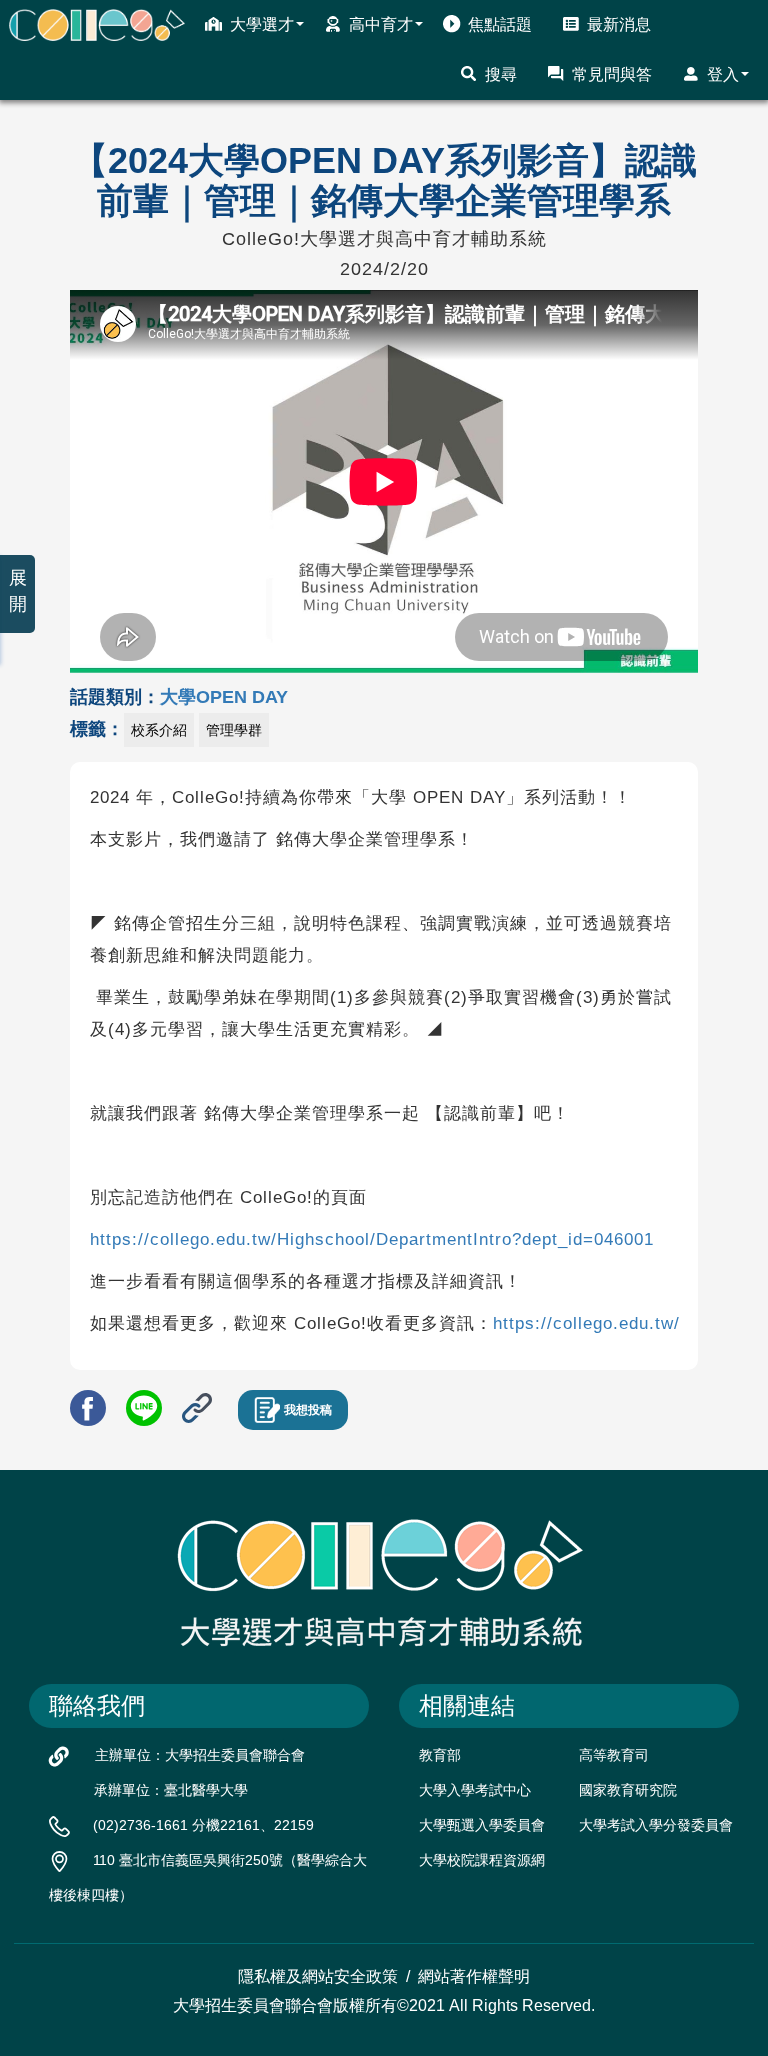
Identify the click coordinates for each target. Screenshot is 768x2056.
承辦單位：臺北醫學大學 (171, 1790)
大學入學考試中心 (475, 1790)
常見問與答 (612, 74)
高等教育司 (614, 1755)
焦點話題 (500, 24)
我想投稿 (308, 1410)
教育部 (440, 1755)
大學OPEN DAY (224, 697)
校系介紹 (159, 730)
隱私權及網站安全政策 (318, 1976)
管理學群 (234, 730)
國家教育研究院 (628, 1790)
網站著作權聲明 (474, 1976)
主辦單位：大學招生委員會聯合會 (200, 1755)
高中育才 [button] (381, 24)
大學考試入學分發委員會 (656, 1825)
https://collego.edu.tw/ (586, 1323)
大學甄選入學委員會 (482, 1825)
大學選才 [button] (262, 24)
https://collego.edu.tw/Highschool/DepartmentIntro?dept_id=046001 (372, 1239)
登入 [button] (723, 74)
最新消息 (619, 24)
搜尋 (501, 74)
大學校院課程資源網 (482, 1860)
